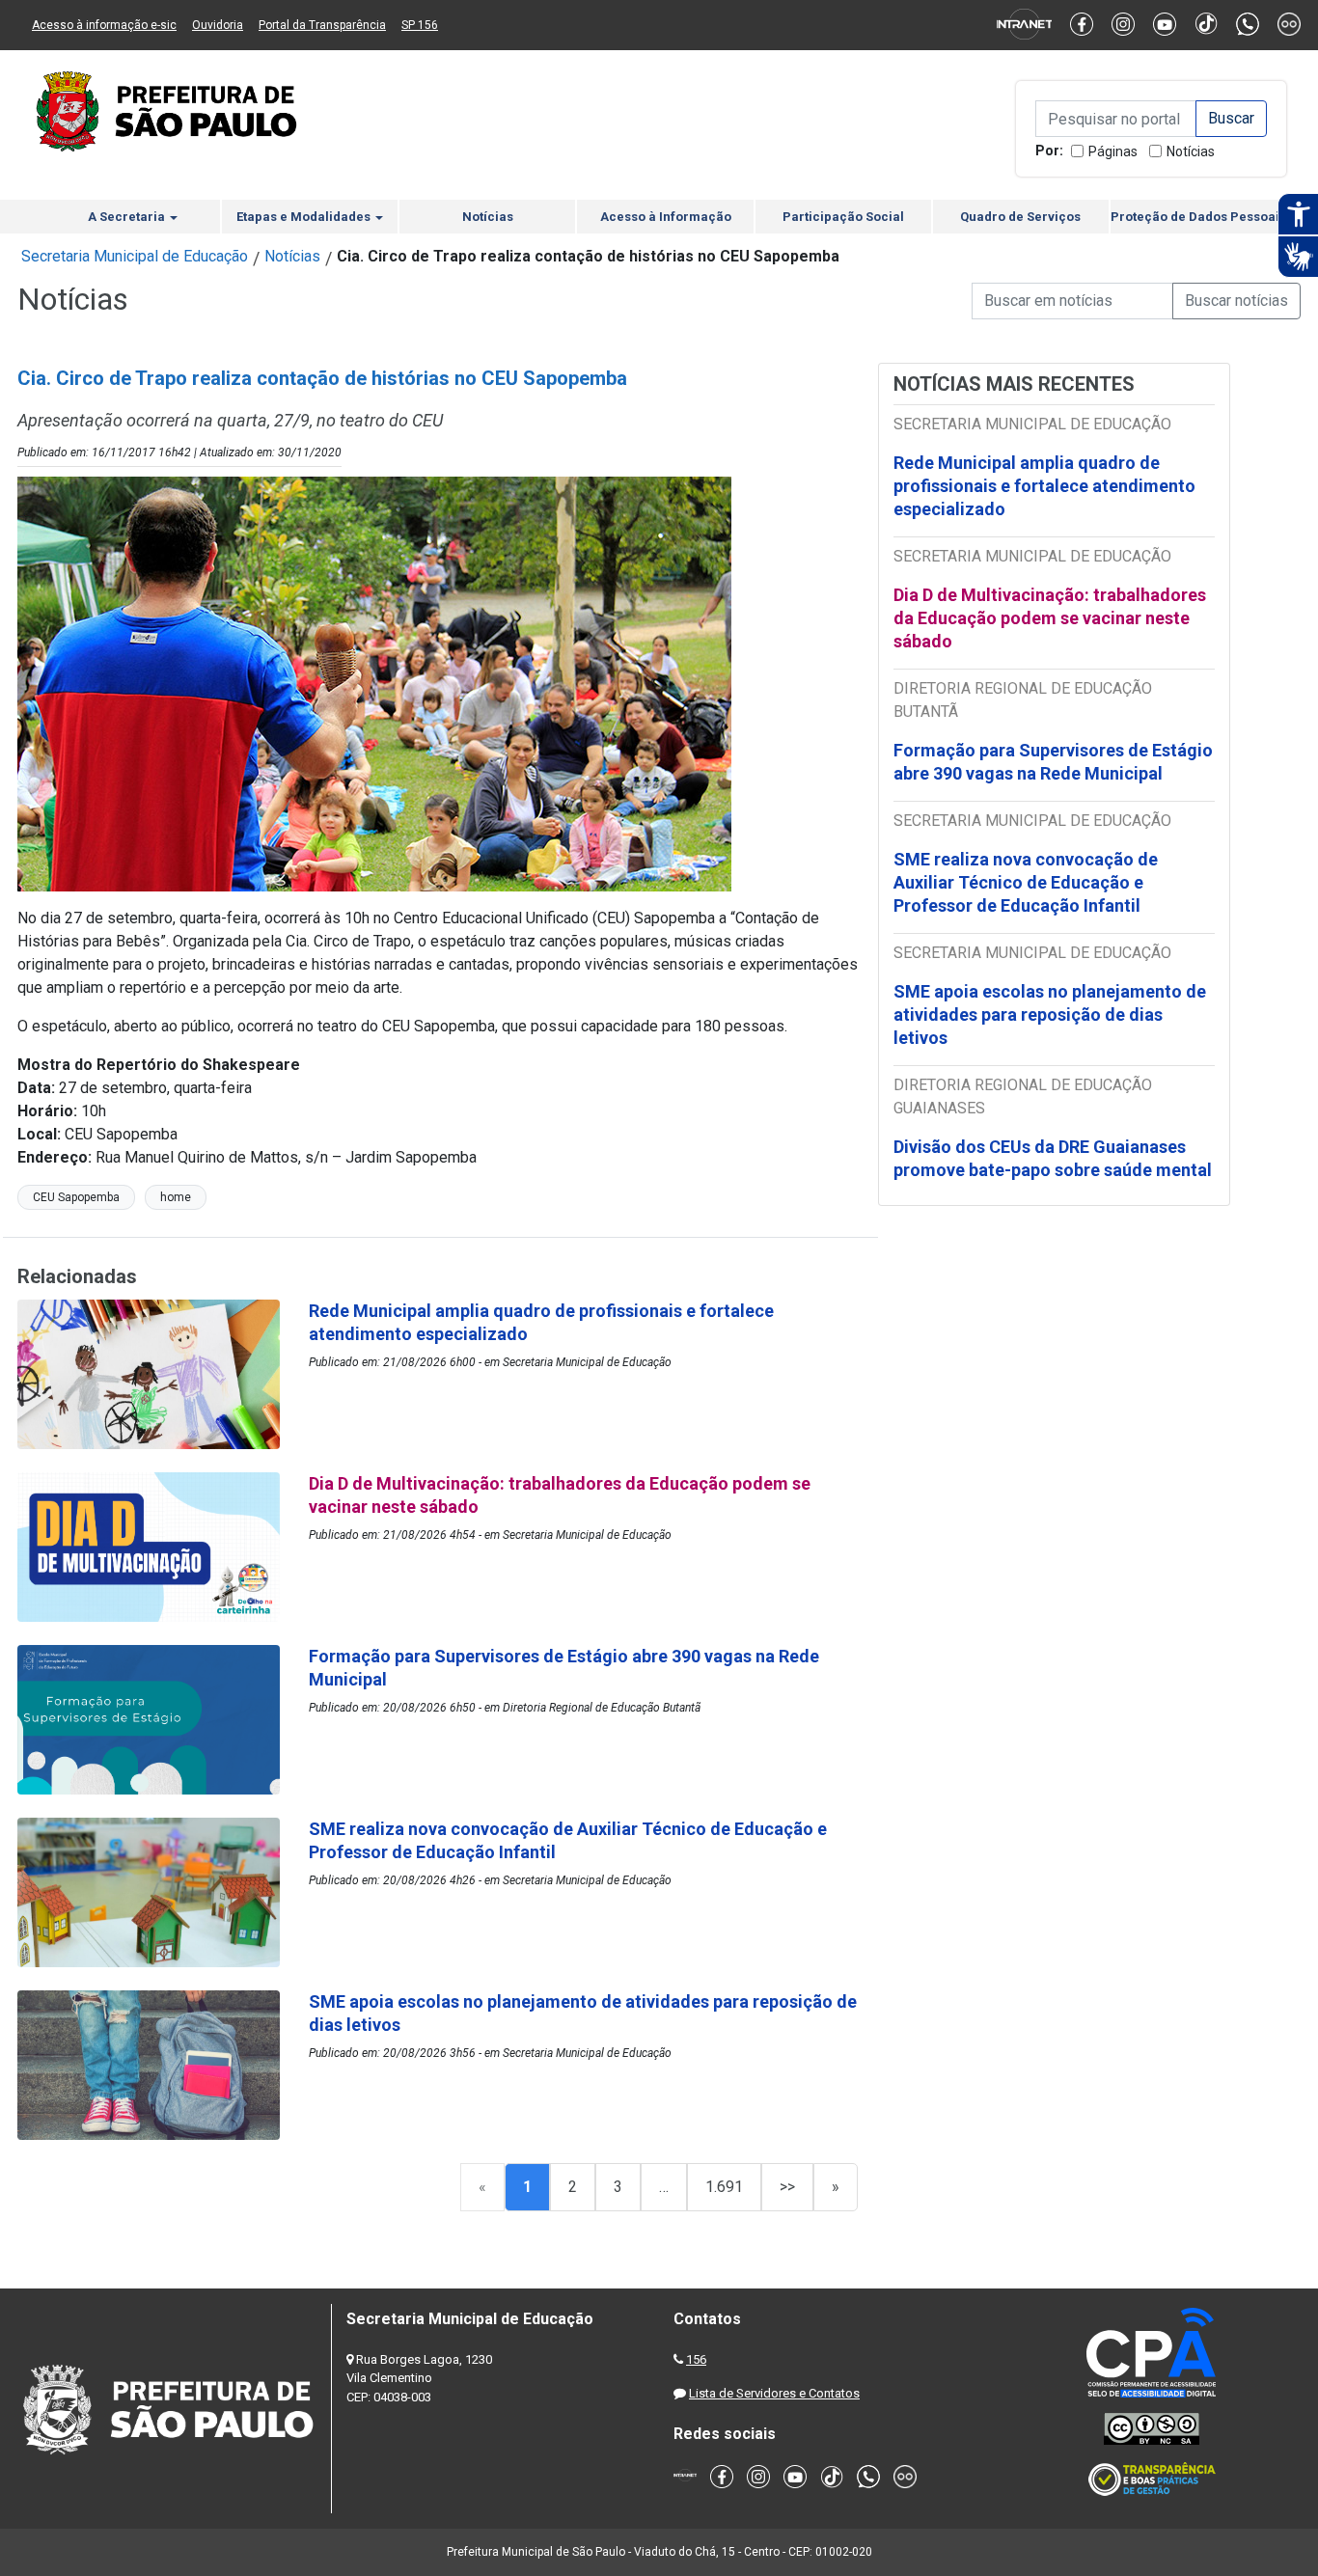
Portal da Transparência (322, 25)
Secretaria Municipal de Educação (135, 256)
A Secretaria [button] (128, 217)
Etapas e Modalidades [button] (305, 217)
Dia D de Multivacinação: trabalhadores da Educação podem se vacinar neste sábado (1050, 618)
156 (696, 2359)
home (176, 1197)
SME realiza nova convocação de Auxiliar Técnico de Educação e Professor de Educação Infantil (1026, 882)
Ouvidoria (218, 25)
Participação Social (843, 217)
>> (787, 2187)
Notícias (1191, 151)
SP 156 (420, 25)
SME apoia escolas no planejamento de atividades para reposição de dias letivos (1050, 1014)
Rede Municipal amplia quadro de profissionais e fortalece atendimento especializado (1044, 486)
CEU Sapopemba (76, 1197)
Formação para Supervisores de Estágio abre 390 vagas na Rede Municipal (1053, 762)
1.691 (724, 2187)
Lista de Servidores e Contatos (774, 2393)
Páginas (1113, 151)
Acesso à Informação (666, 217)
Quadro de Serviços (1020, 217)
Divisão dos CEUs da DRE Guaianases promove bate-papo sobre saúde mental (1053, 1158)
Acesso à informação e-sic (104, 25)
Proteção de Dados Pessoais (1198, 217)
